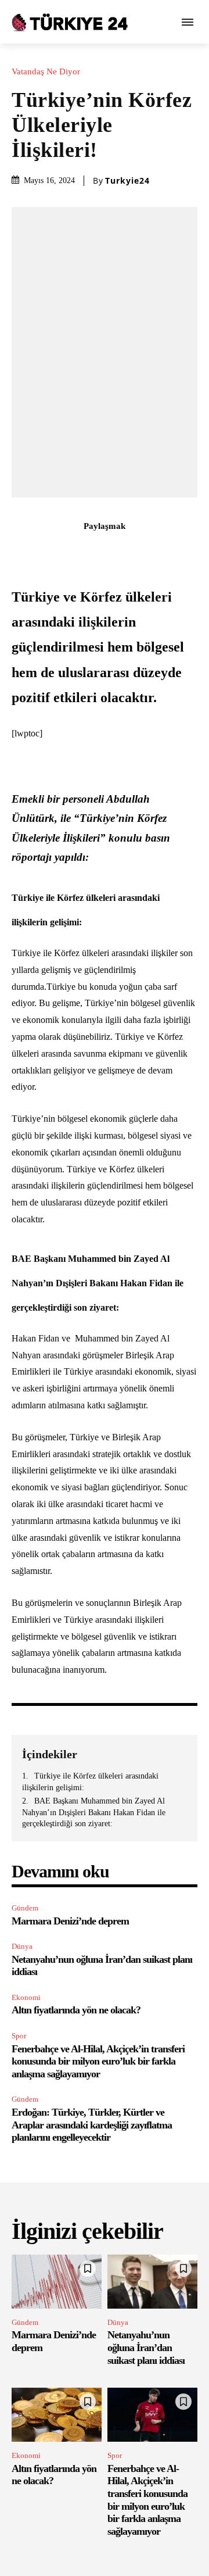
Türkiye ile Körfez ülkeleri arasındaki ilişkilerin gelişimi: (90, 1782)
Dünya (22, 1946)
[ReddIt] (145, 552)
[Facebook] (38, 552)
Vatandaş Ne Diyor (46, 72)
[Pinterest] (91, 552)
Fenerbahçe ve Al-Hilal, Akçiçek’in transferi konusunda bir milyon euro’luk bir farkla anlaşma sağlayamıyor (98, 2061)
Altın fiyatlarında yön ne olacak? (76, 2010)
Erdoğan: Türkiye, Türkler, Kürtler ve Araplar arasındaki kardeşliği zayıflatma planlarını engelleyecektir (92, 2125)
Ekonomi (26, 1997)
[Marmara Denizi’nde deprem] (57, 2282)
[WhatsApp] (118, 552)
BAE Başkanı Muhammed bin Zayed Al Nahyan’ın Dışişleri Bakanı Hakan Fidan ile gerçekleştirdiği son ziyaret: (94, 1812)
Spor (19, 2036)
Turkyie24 (127, 181)
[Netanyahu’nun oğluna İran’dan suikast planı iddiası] (152, 2282)
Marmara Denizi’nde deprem (70, 1921)
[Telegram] (171, 552)
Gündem (25, 1908)
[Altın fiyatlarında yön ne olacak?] (57, 2415)
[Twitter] (64, 552)
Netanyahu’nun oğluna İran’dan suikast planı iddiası (146, 2347)
